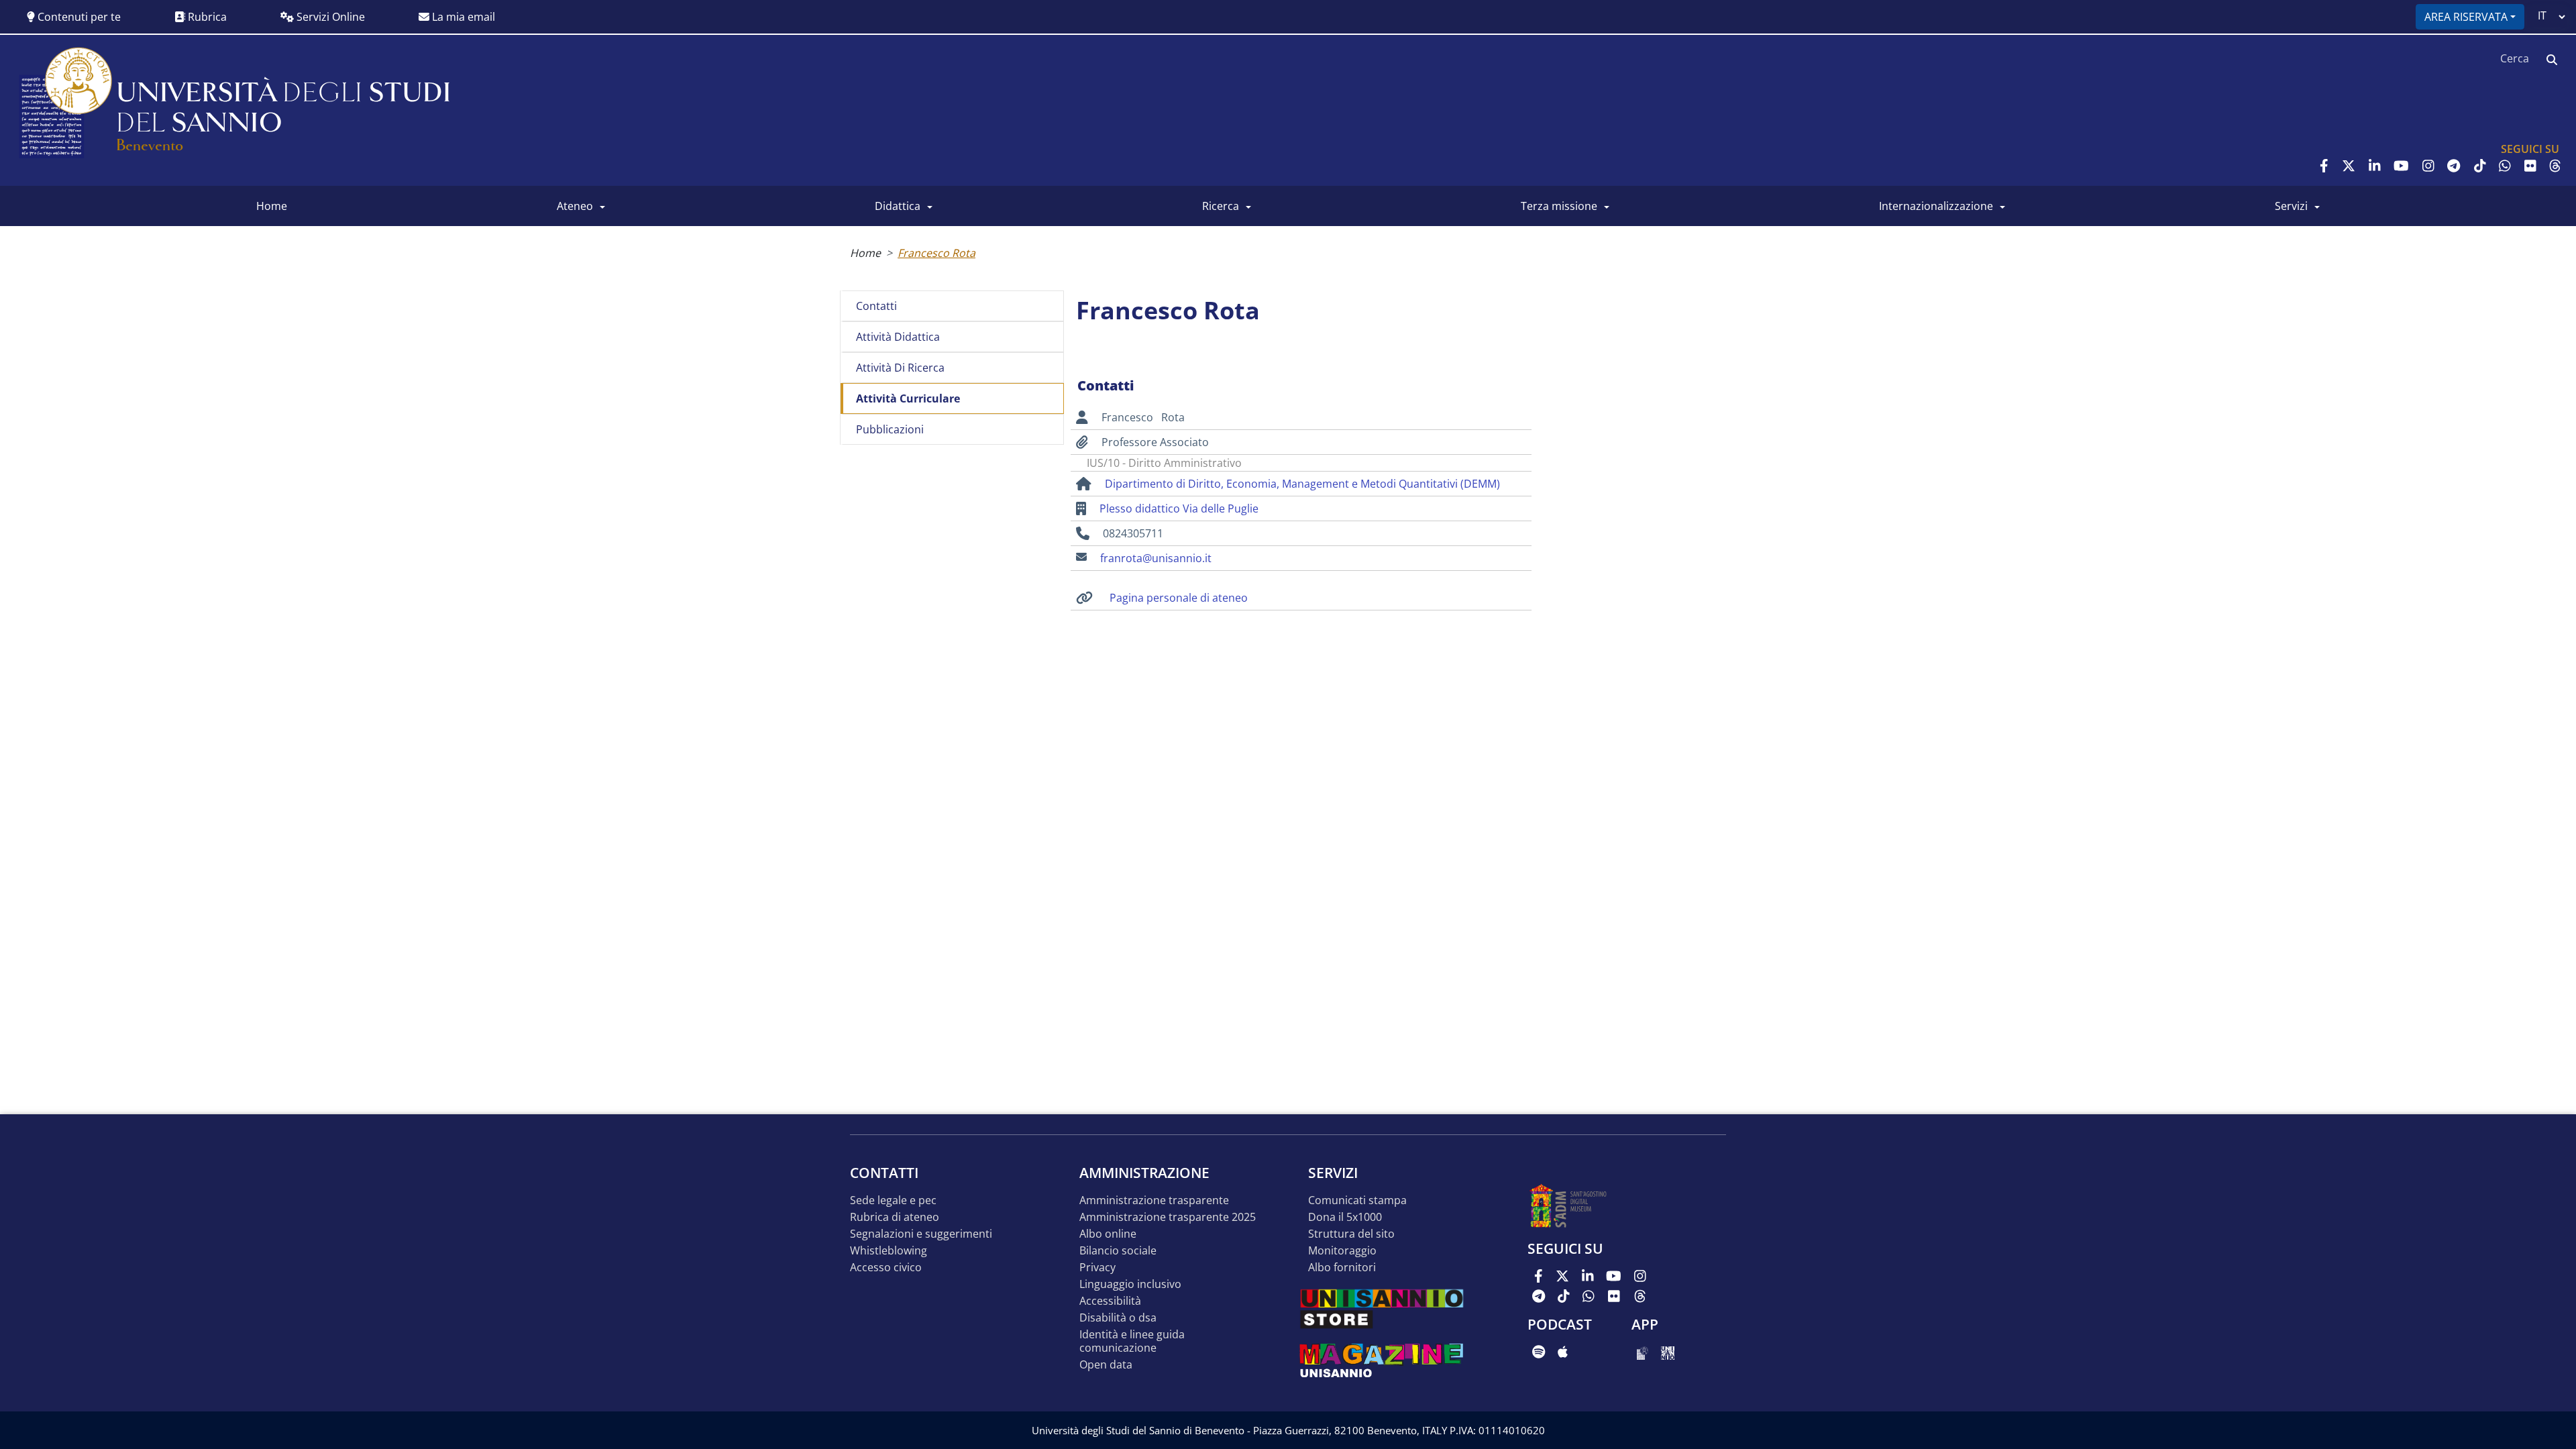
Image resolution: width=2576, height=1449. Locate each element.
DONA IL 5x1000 (1345, 1217)
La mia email (462, 17)
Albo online (1108, 1234)
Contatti (876, 306)
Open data (1106, 1365)
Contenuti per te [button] (78, 17)
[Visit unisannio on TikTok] (2480, 166)
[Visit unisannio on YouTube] (2401, 166)
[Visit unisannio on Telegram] (2454, 166)
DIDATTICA (898, 206)
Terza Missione (1559, 206)
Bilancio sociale (1118, 1251)
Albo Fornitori (1342, 1268)
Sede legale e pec (893, 1200)
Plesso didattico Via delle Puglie (1179, 508)
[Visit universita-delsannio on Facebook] (2324, 166)
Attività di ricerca (900, 368)
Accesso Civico (886, 1268)
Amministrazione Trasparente (1154, 1200)
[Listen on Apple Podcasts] (1563, 1352)
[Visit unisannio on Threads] (2555, 166)
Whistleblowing (889, 1251)
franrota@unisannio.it (1156, 558)
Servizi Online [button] (329, 17)
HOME (272, 206)
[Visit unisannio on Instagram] (2428, 166)
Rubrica (206, 17)
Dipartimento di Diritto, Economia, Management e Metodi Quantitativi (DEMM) (1302, 484)
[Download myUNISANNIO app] (1643, 1352)
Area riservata (2466, 17)
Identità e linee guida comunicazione (1132, 1341)
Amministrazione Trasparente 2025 (1168, 1217)
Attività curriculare (908, 398)
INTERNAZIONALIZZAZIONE (1936, 206)
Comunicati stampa (1357, 1200)
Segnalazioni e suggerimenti (921, 1234)
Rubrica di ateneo (895, 1217)
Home (865, 253)
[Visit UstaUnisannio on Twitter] (2349, 166)
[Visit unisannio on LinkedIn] (2375, 166)
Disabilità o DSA (1118, 1318)
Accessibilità (1110, 1301)
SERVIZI (2291, 206)
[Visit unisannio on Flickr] (2530, 166)
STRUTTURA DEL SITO (1351, 1234)
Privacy (1097, 1268)
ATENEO (575, 206)
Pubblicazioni (890, 429)
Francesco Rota (936, 253)
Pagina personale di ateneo (1179, 598)
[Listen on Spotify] (1539, 1352)
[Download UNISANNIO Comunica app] (1668, 1352)
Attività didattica (898, 337)
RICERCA (1221, 206)
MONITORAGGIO (1342, 1251)
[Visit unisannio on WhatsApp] (2505, 166)
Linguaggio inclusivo (1130, 1284)
